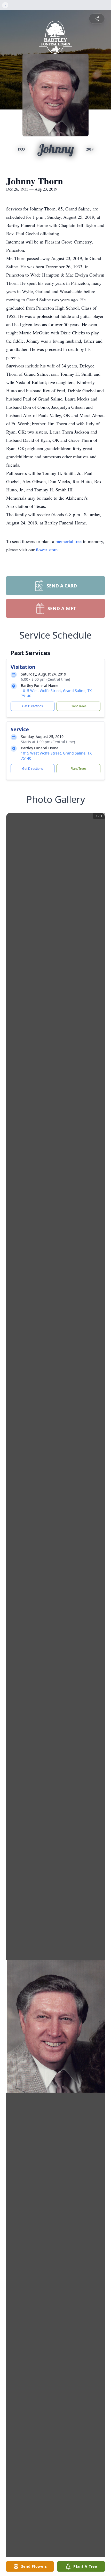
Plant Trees (78, 706)
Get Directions (33, 706)
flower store (47, 549)
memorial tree (69, 541)
